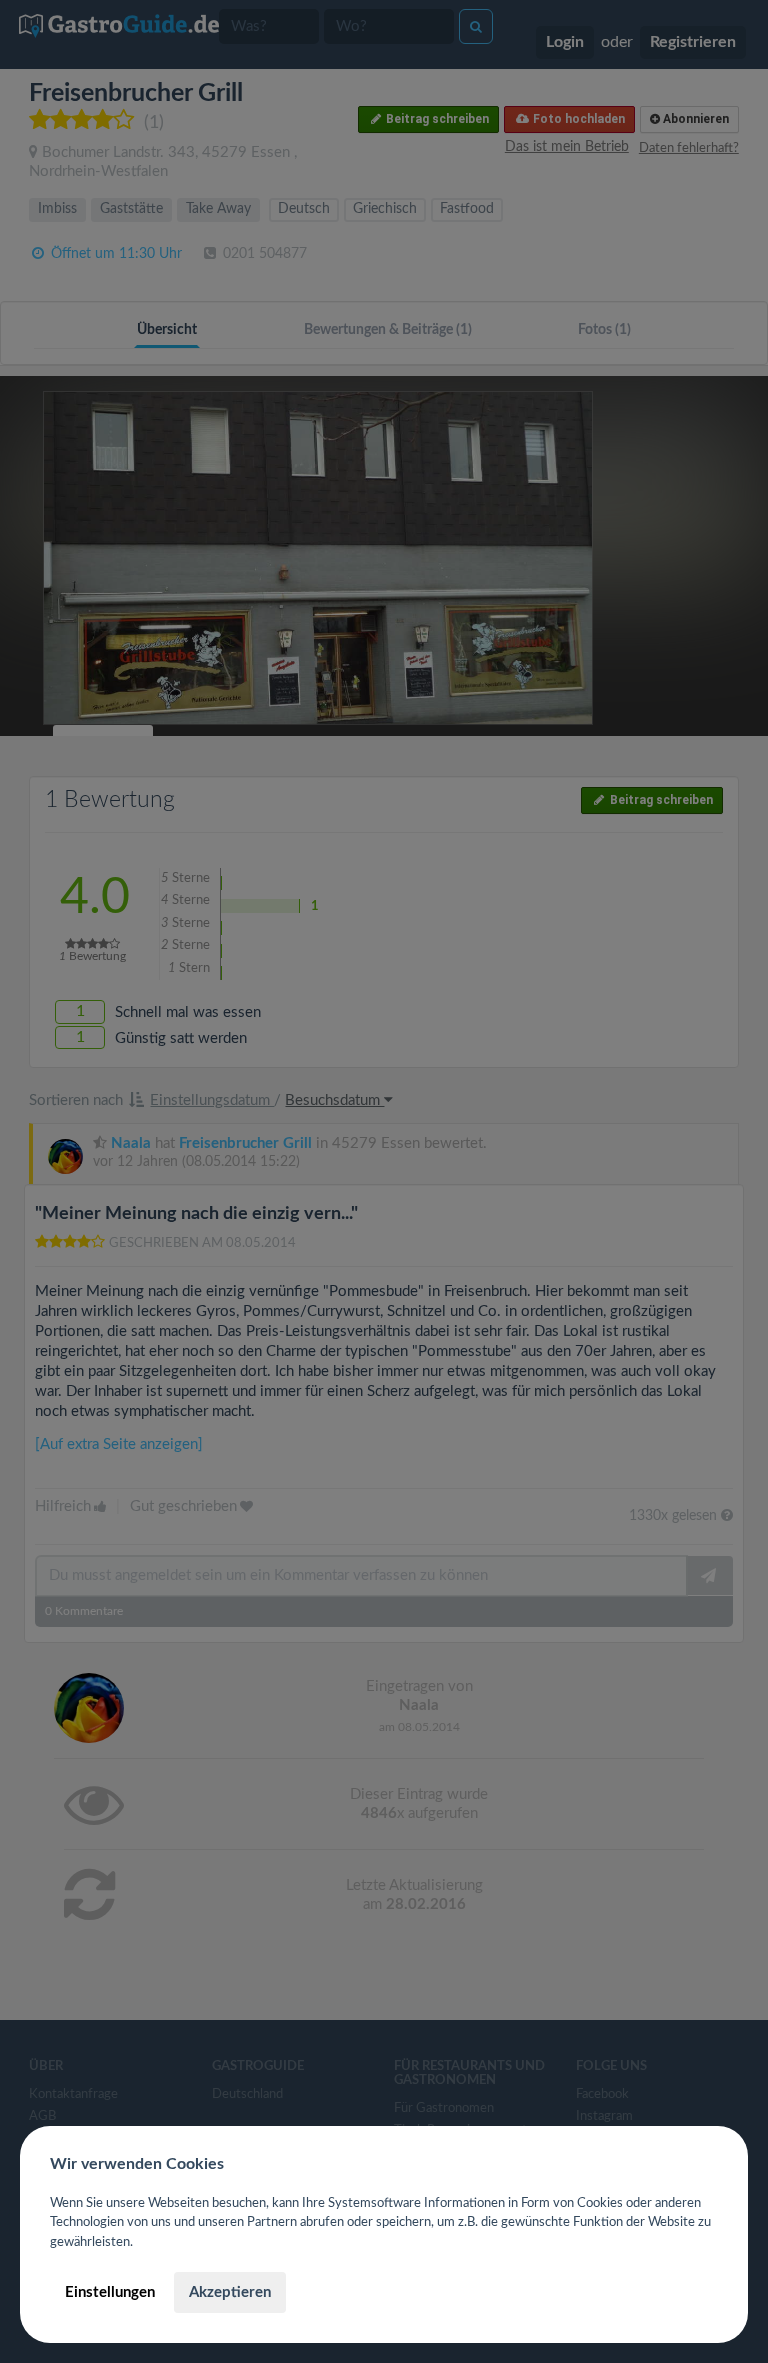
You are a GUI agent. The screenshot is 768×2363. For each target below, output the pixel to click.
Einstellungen (110, 2292)
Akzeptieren (230, 2292)
